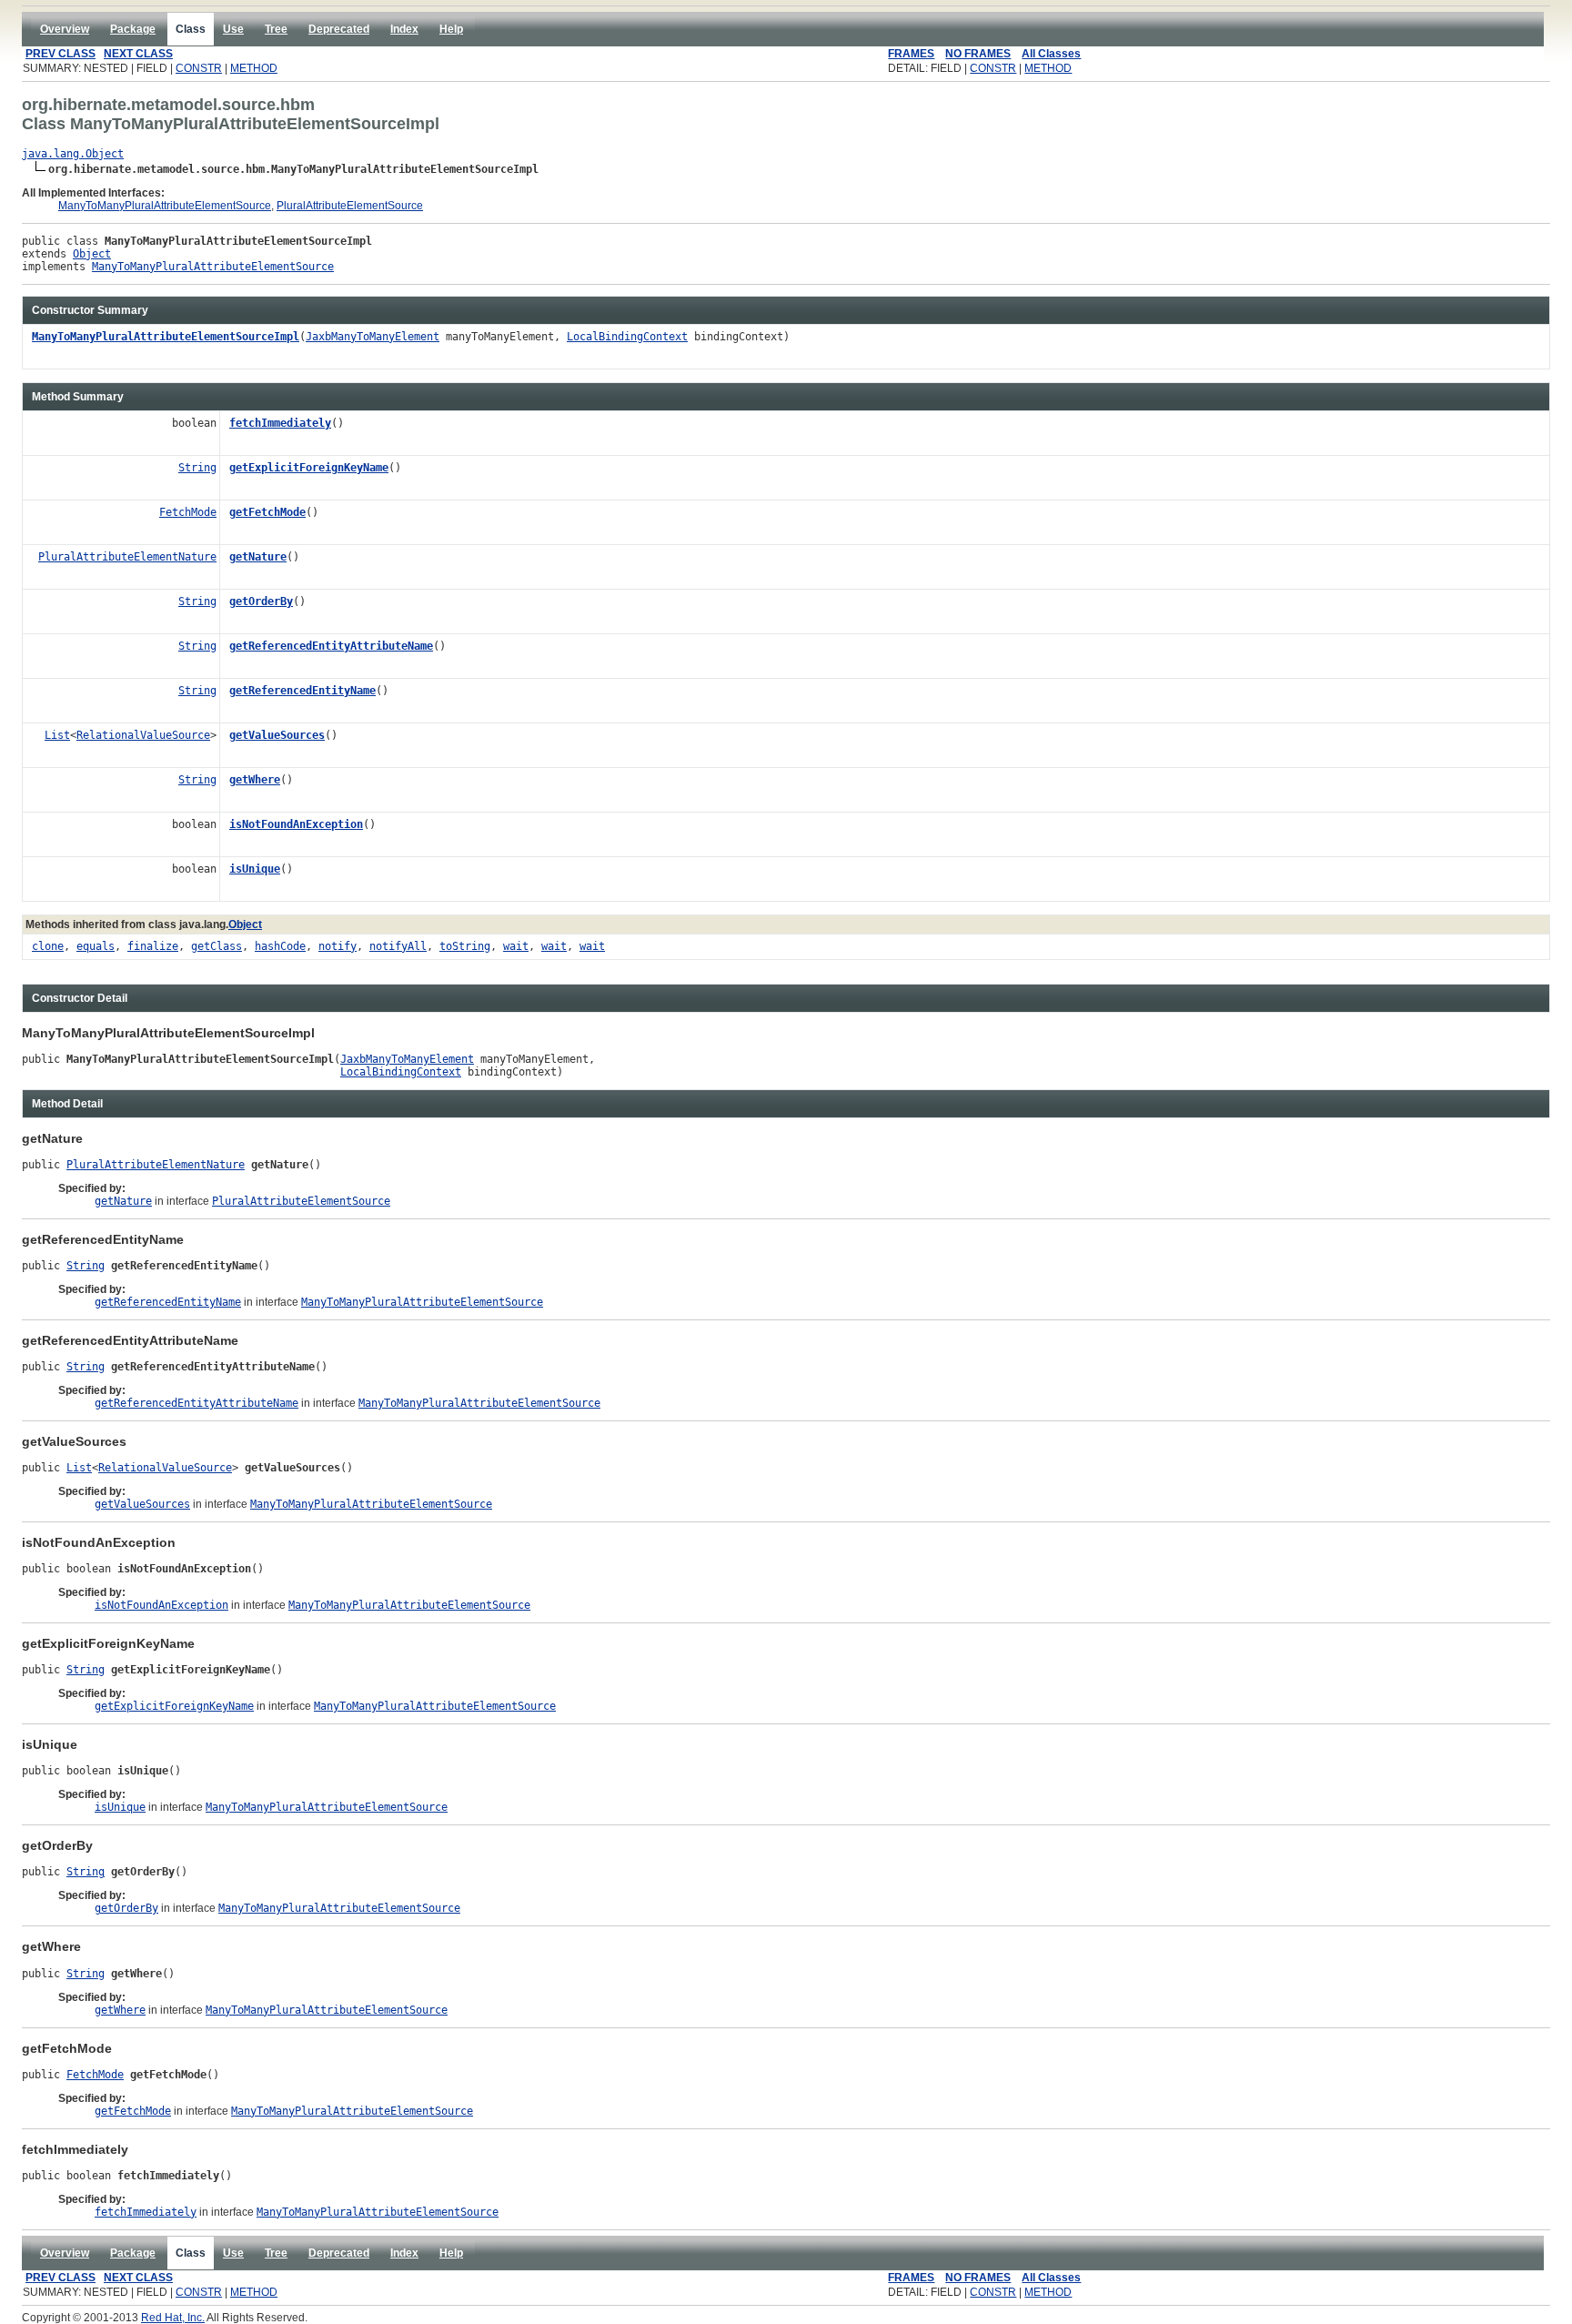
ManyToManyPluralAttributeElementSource (165, 206)
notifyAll (398, 946)
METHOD (254, 68)
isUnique (255, 869)
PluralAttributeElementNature (127, 557)
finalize (153, 946)
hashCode (280, 946)
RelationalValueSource (143, 735)
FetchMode (188, 512)
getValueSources (277, 735)
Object (92, 254)
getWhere (255, 780)
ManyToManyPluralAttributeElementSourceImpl (166, 337)
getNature (258, 557)
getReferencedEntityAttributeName (331, 646)
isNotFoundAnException (296, 824)
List (57, 735)
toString (465, 946)
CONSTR (199, 68)
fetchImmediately (280, 423)
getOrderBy (261, 601)
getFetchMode (267, 512)
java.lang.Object (73, 154)
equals (96, 946)
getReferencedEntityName (302, 691)
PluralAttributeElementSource (350, 206)
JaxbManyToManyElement (373, 337)
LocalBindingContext (627, 337)
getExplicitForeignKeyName (309, 468)
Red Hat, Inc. (173, 2318)
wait (516, 946)
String (197, 468)
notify (338, 946)
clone (48, 946)
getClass (217, 946)
